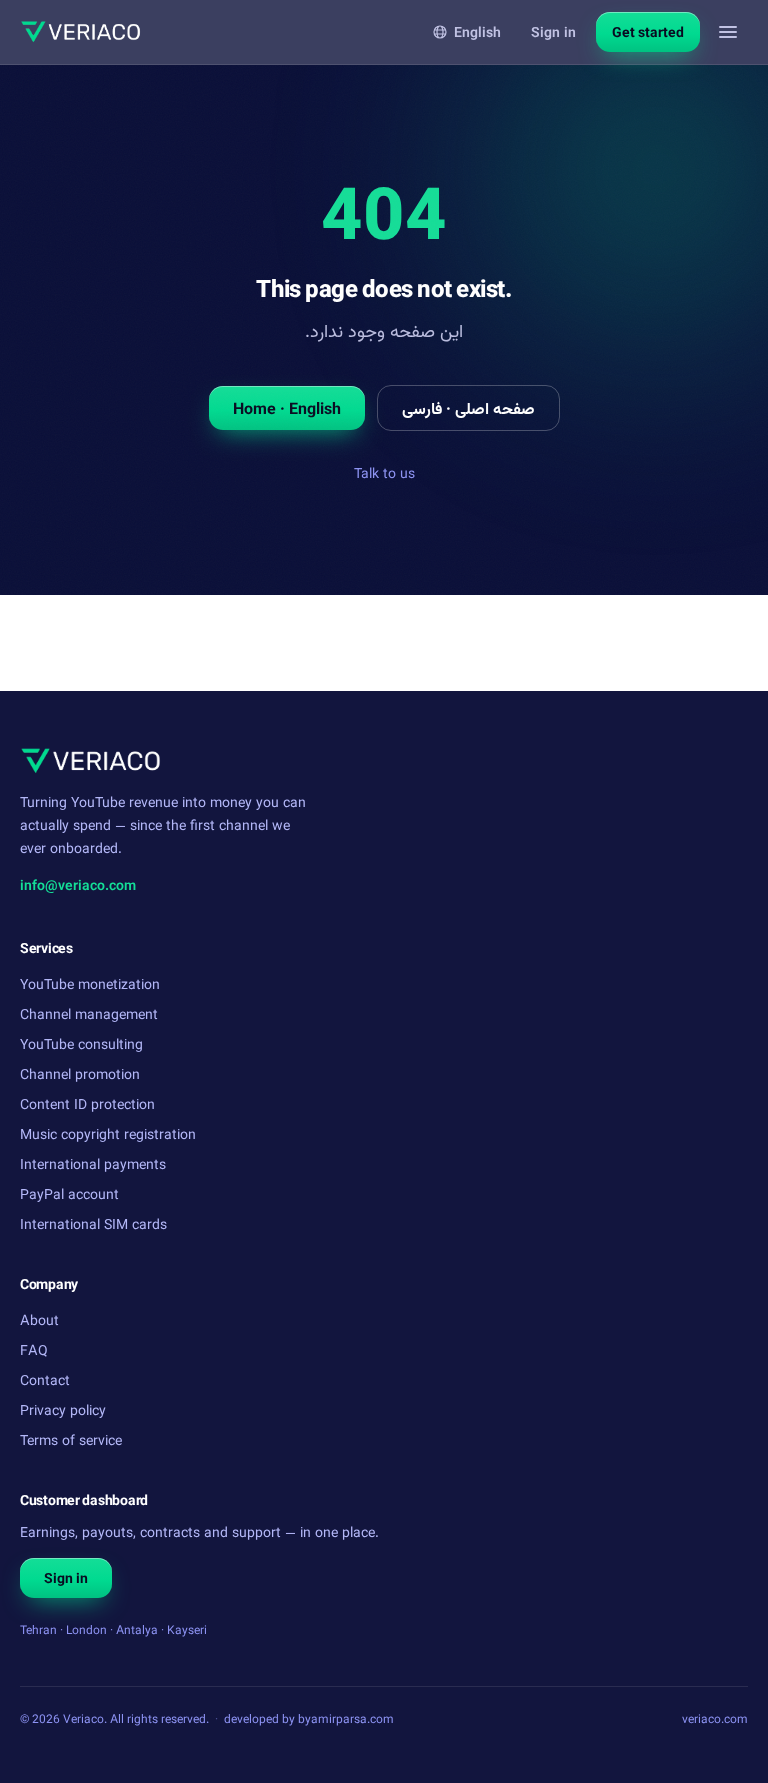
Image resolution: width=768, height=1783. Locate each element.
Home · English (287, 408)
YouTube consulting (81, 1043)
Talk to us (384, 472)
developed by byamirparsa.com (309, 1718)
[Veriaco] (80, 32)
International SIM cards (93, 1223)
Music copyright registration (108, 1133)
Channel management (89, 1013)
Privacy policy (63, 1409)
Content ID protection (87, 1103)
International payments (93, 1163)
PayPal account (69, 1193)
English (477, 31)
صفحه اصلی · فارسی (468, 408)
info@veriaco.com (78, 884)
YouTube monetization (90, 983)
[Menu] (728, 32)
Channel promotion (80, 1073)
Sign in (553, 31)
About (39, 1319)
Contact (45, 1379)
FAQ (34, 1349)
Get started (648, 31)
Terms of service (71, 1439)
